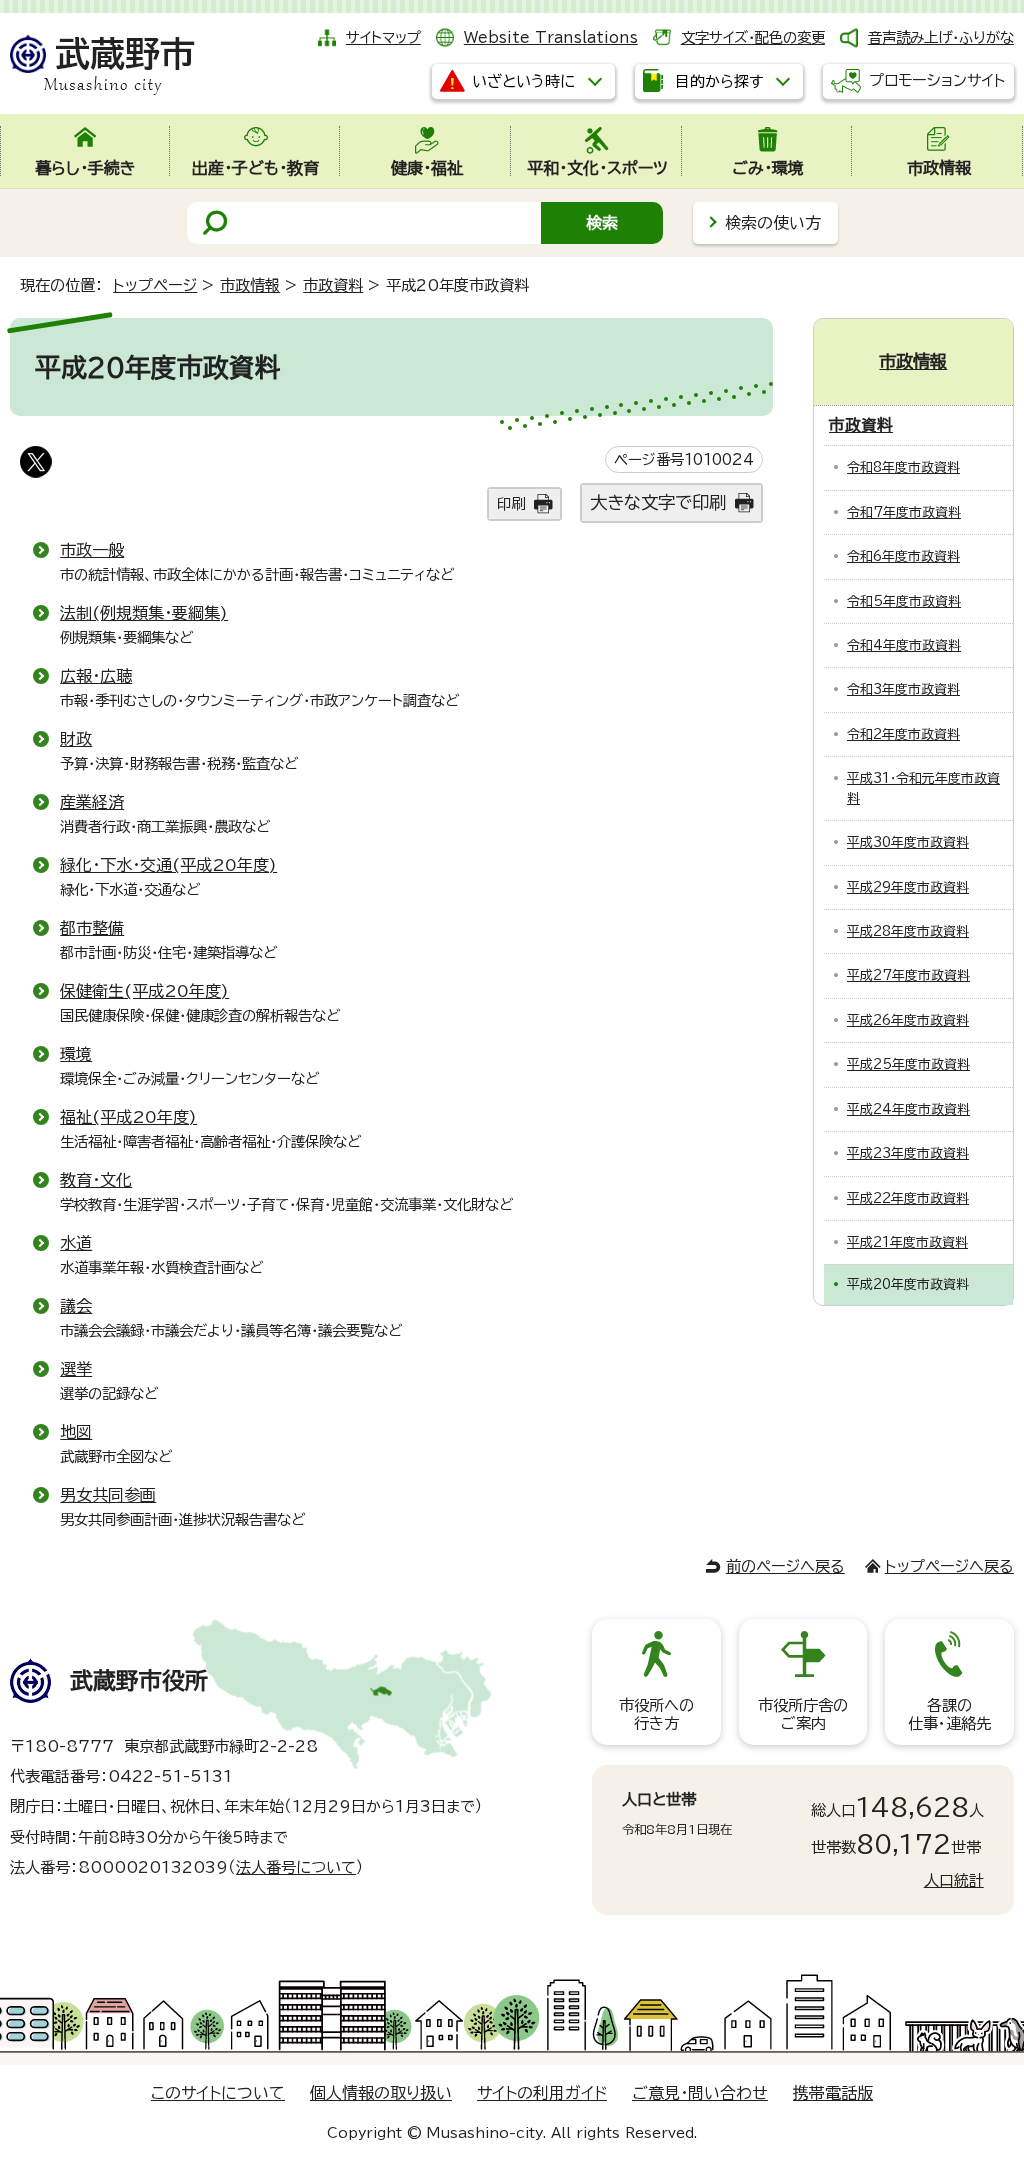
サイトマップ (383, 37)
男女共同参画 (108, 1495)
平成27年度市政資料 (908, 975)
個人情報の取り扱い (381, 2093)
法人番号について (296, 1867)
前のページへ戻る (785, 1566)
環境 (76, 1054)
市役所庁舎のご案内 (803, 1714)
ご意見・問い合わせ (700, 2093)
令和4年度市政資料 (904, 645)
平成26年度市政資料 (908, 1020)
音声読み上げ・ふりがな (941, 37)
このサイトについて (218, 2093)
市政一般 (92, 550)
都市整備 (92, 928)
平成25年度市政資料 (908, 1064)
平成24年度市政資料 (908, 1109)
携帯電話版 (833, 2093)
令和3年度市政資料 (903, 689)
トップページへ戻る (949, 1566)
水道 (76, 1243)
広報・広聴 (96, 676)
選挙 (76, 1369)
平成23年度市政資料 (908, 1153)
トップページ (155, 285)
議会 (76, 1306)
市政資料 (333, 285)
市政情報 (250, 285)
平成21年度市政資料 (907, 1242)
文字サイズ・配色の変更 (753, 37)
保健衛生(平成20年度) (144, 991)
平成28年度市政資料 (908, 931)
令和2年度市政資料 (903, 734)
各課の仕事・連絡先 (949, 1714)
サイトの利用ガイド (542, 2093)
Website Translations (551, 37)
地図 (76, 1432)
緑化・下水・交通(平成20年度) (168, 865)
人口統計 (954, 1880)
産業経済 (92, 802)
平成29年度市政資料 (908, 887)
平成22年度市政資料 (908, 1198)
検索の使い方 (773, 223)
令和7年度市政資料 (904, 512)
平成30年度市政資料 (908, 842)
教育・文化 (96, 1180)
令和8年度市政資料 (903, 467)
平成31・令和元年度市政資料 (923, 788)
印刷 (511, 503)
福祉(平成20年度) (128, 1117)
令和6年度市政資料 (903, 556)
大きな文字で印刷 (658, 502)
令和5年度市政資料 (904, 601)
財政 (76, 739)
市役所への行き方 (656, 1714)
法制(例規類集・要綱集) (144, 613)
